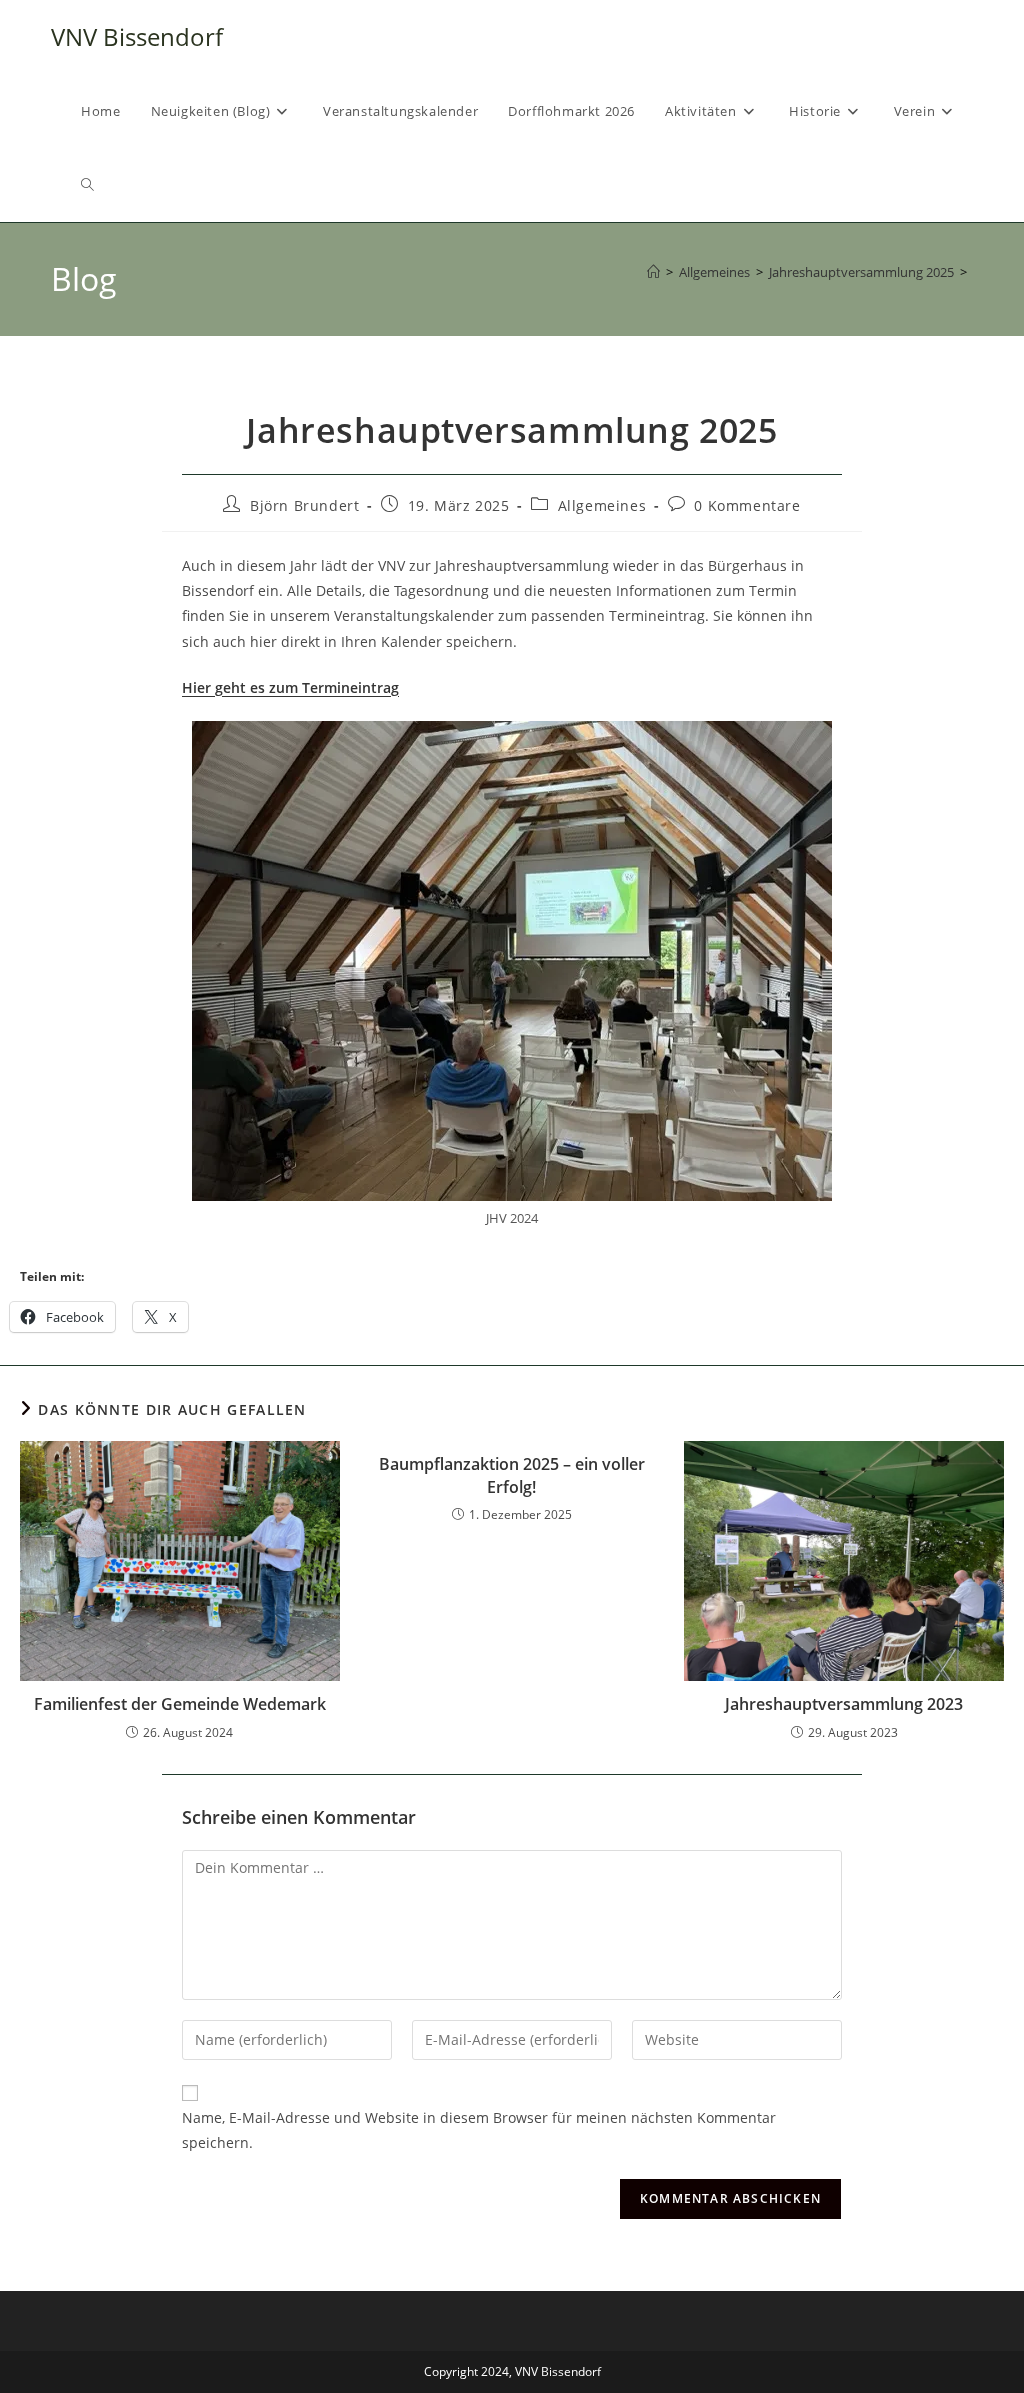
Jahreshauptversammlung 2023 (844, 1704)
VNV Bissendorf (137, 36)
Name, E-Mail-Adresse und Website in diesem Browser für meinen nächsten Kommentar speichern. (479, 2130)
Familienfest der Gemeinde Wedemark (180, 1704)
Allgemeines (602, 505)
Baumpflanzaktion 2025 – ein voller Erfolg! (512, 1475)
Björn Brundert (304, 505)
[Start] (653, 272)
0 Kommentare (747, 505)
